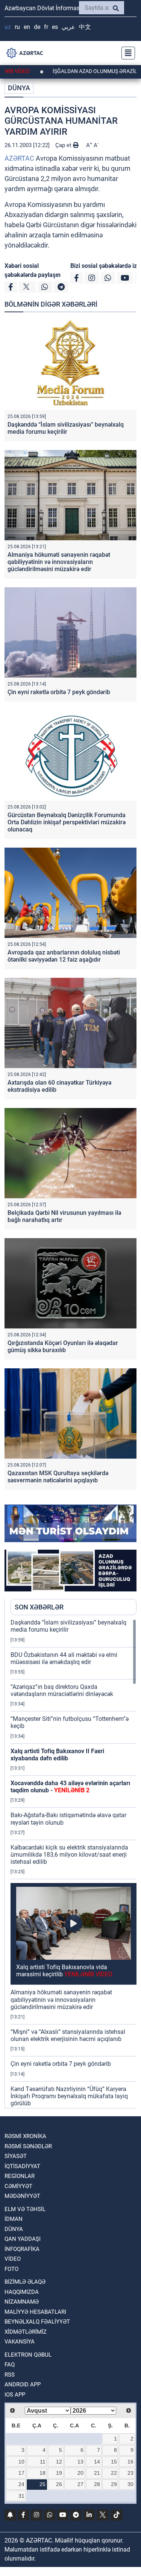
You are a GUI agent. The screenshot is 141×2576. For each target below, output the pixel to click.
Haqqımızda (22, 2292)
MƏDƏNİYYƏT (22, 2196)
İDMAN (14, 2219)
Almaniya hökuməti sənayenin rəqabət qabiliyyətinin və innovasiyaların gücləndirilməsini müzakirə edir (59, 562)
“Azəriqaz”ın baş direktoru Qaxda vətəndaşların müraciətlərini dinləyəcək (62, 1690)
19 (59, 2473)
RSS (10, 2375)
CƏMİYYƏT (18, 2186)
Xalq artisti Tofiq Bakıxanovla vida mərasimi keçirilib (64, 1971)
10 (21, 2462)
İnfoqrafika (22, 2249)
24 (21, 2484)
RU (17, 27)
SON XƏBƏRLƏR (39, 1607)
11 (43, 2462)
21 (97, 2473)
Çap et (64, 145)
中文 (85, 27)
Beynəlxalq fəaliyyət (37, 2322)
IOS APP (15, 2395)
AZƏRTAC (19, 158)
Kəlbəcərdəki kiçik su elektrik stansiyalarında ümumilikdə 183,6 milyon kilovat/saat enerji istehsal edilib (69, 1855)
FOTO (11, 2269)
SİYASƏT (16, 2156)
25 (42, 2484)
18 (42, 2473)
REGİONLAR (20, 2176)
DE (37, 27)
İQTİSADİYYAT (22, 2166)
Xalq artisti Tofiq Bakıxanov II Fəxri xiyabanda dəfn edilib (57, 1755)
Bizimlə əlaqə (25, 2282)
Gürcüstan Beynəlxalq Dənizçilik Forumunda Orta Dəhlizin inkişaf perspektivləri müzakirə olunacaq (67, 822)
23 (130, 2473)
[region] (74, 1863)
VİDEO (13, 2259)
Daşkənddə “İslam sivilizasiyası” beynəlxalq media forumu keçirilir (66, 428)
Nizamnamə (22, 2302)
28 (97, 2484)
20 (80, 2473)
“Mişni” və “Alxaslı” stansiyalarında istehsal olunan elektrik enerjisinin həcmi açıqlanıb (68, 2035)
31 (21, 2496)
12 (59, 2462)
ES (55, 27)
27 (80, 2484)
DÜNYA (19, 88)
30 (130, 2484)
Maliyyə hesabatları (35, 2312)
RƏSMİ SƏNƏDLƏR (28, 2146)
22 (114, 2473)
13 (80, 2462)
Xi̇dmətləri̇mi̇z (26, 2332)
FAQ (10, 2365)
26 (59, 2484)
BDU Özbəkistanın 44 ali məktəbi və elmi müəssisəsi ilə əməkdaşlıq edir (64, 1658)
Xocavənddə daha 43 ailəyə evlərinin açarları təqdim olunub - (70, 1787)
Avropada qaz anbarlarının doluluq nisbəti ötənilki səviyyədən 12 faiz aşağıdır (64, 956)
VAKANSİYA (20, 2342)
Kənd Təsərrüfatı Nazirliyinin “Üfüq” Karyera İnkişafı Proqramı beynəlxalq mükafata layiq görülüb (69, 2096)
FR (46, 27)
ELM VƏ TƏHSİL (25, 2209)
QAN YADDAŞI (23, 2239)
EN (27, 27)
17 (21, 2473)
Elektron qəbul (28, 2355)
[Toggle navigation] (126, 53)
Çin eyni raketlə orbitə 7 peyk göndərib (59, 692)
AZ (8, 27)
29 (114, 2484)
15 (114, 2462)
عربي (68, 27)
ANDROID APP (23, 2385)
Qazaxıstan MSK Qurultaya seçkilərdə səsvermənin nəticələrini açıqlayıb (58, 1477)
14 (97, 2462)
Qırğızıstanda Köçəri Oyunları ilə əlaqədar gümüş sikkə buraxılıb (63, 1347)
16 (130, 2462)
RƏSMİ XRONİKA (25, 2136)
